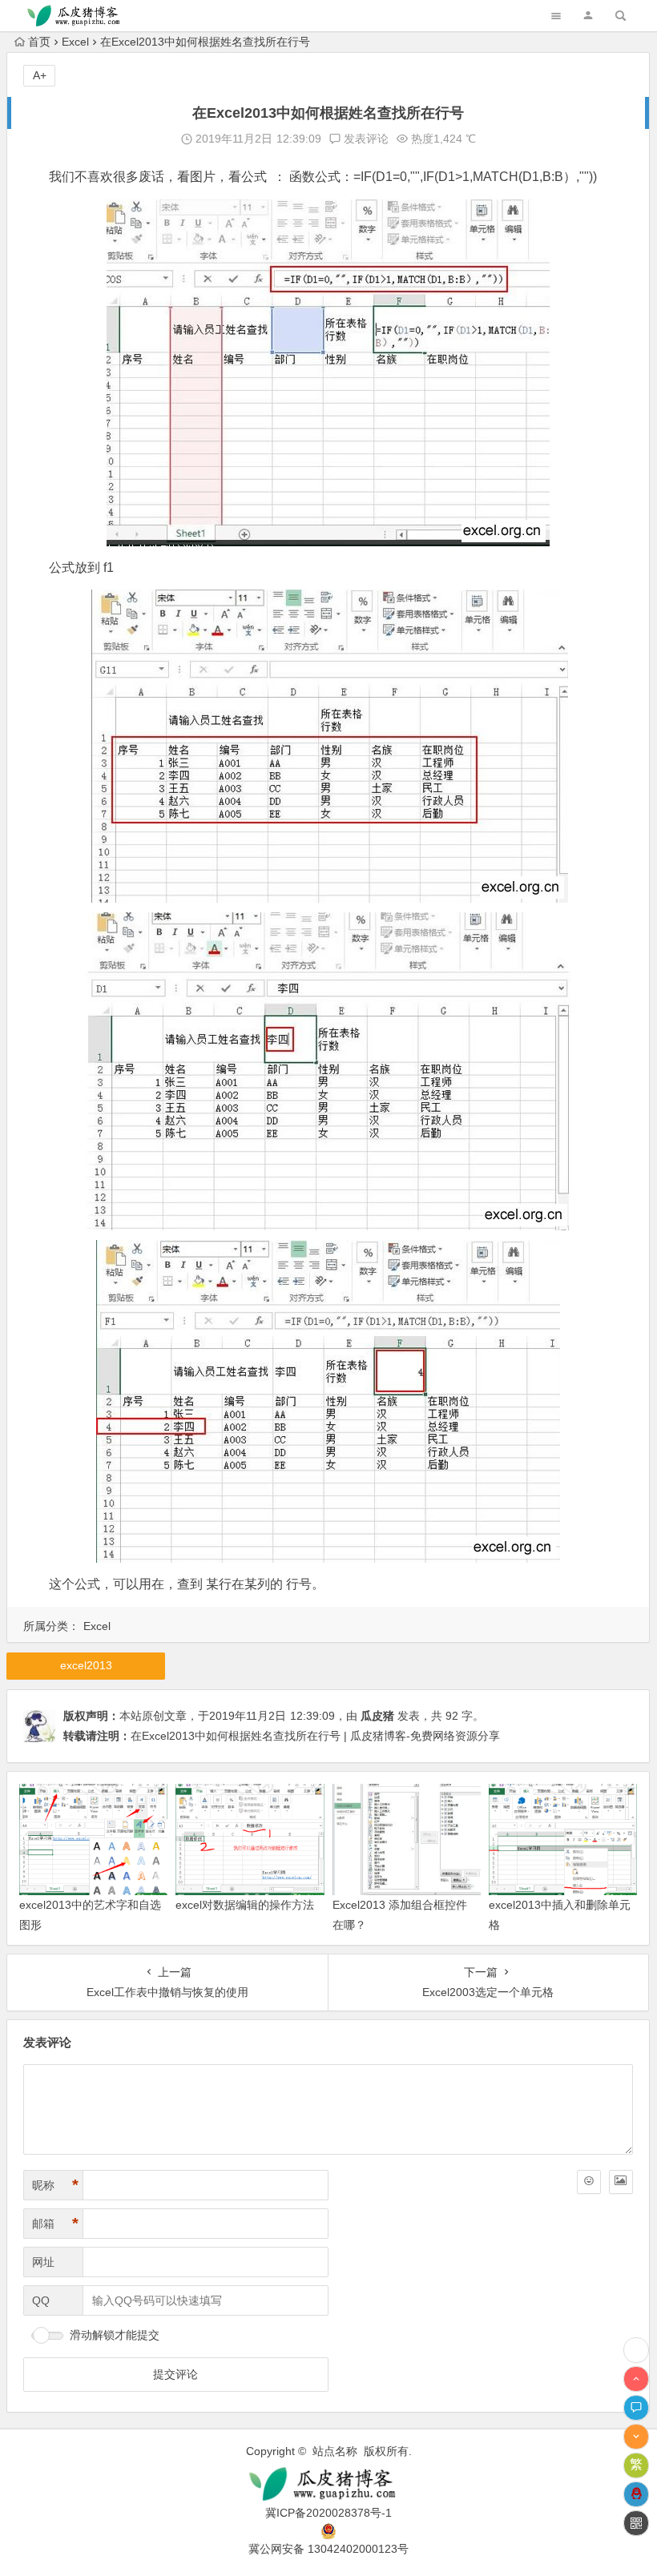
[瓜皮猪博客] (328, 2484)
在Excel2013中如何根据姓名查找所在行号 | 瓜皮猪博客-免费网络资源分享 (315, 1736)
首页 (39, 42)
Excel (75, 42)
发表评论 (365, 139)
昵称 (55, 2185)
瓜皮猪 (377, 1716)
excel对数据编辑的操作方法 (245, 1905)
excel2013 (86, 1665)
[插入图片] (621, 2182)
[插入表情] (589, 2182)
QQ (41, 2300)
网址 (43, 2262)
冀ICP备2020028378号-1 (328, 2513)
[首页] (636, 2350)
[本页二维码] (636, 2523)
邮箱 (55, 2224)
